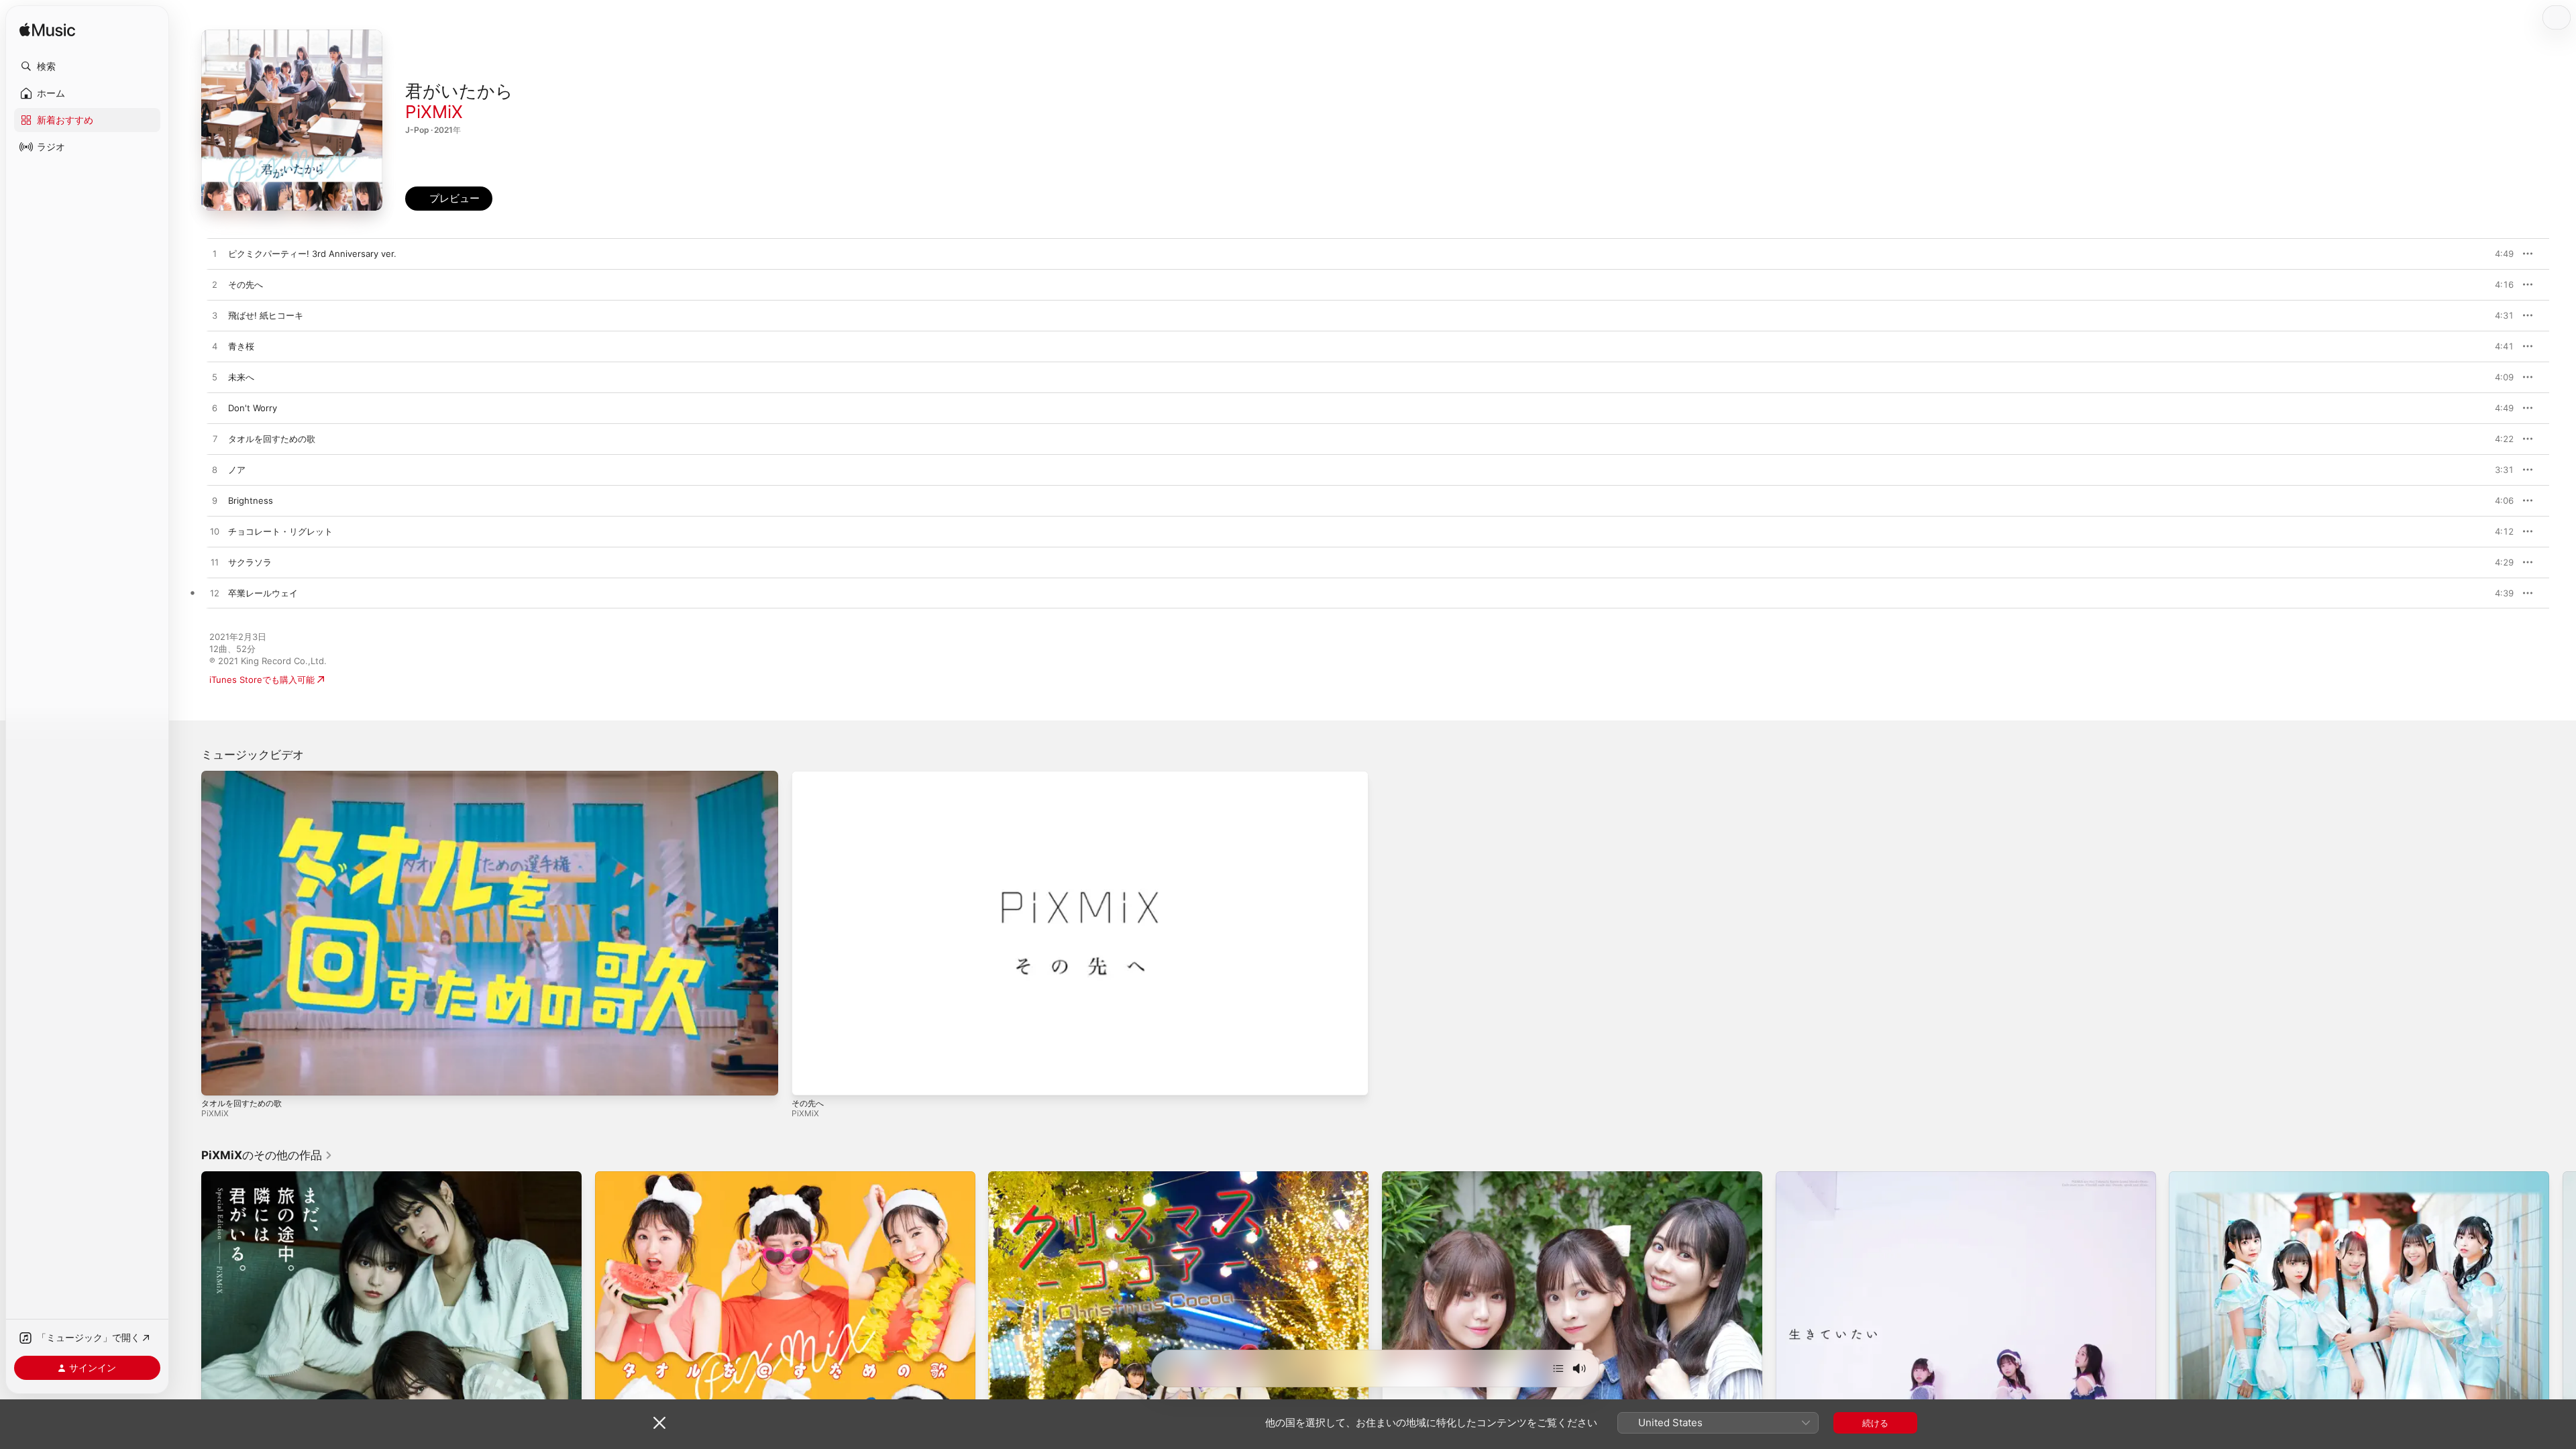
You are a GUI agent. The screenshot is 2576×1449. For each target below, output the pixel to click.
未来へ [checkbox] (241, 377)
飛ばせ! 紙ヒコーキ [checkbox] (266, 315)
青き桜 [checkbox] (241, 346)
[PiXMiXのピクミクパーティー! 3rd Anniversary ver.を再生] (215, 254)
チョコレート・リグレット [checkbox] (280, 531)
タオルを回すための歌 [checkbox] (272, 439)
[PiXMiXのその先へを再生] (215, 285)
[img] (47, 31)
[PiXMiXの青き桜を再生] (215, 347)
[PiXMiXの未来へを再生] (215, 378)
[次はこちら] (1558, 1368)
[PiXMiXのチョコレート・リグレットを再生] (215, 532)
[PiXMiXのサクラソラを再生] (215, 563)
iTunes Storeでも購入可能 (262, 680)
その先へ (808, 1103)
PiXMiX (434, 112)
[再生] (218, 1079)
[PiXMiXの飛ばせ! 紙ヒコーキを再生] (215, 316)
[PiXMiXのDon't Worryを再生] (215, 409)
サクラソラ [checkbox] (250, 562)
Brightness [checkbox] (251, 500)
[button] (87, 66)
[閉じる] (659, 1423)
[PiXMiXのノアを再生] (215, 470)
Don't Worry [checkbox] (253, 408)
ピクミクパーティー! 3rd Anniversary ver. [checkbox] (312, 254)
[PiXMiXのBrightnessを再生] (215, 501)
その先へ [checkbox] (246, 284)
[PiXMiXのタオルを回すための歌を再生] (215, 439)
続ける (1875, 1423)
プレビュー (2497, 254)
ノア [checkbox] (237, 470)
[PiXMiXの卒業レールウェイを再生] (215, 594)
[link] (267, 1155)
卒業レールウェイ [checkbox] (263, 593)
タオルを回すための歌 (241, 1103)
